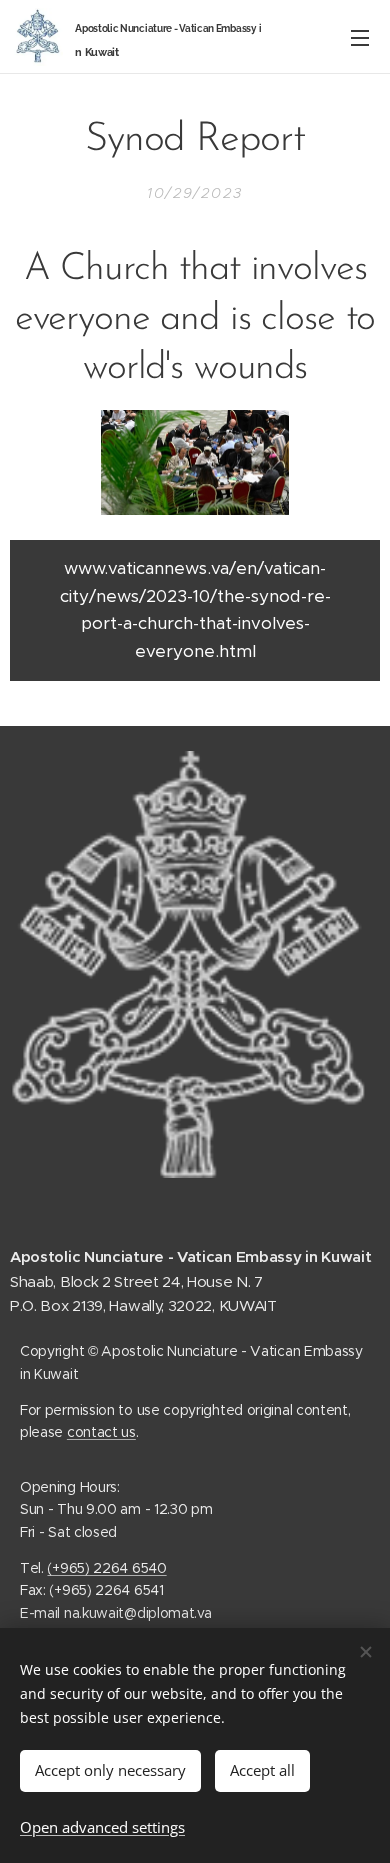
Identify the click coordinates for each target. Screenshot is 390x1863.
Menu (360, 37)
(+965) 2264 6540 (106, 1568)
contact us (101, 1432)
